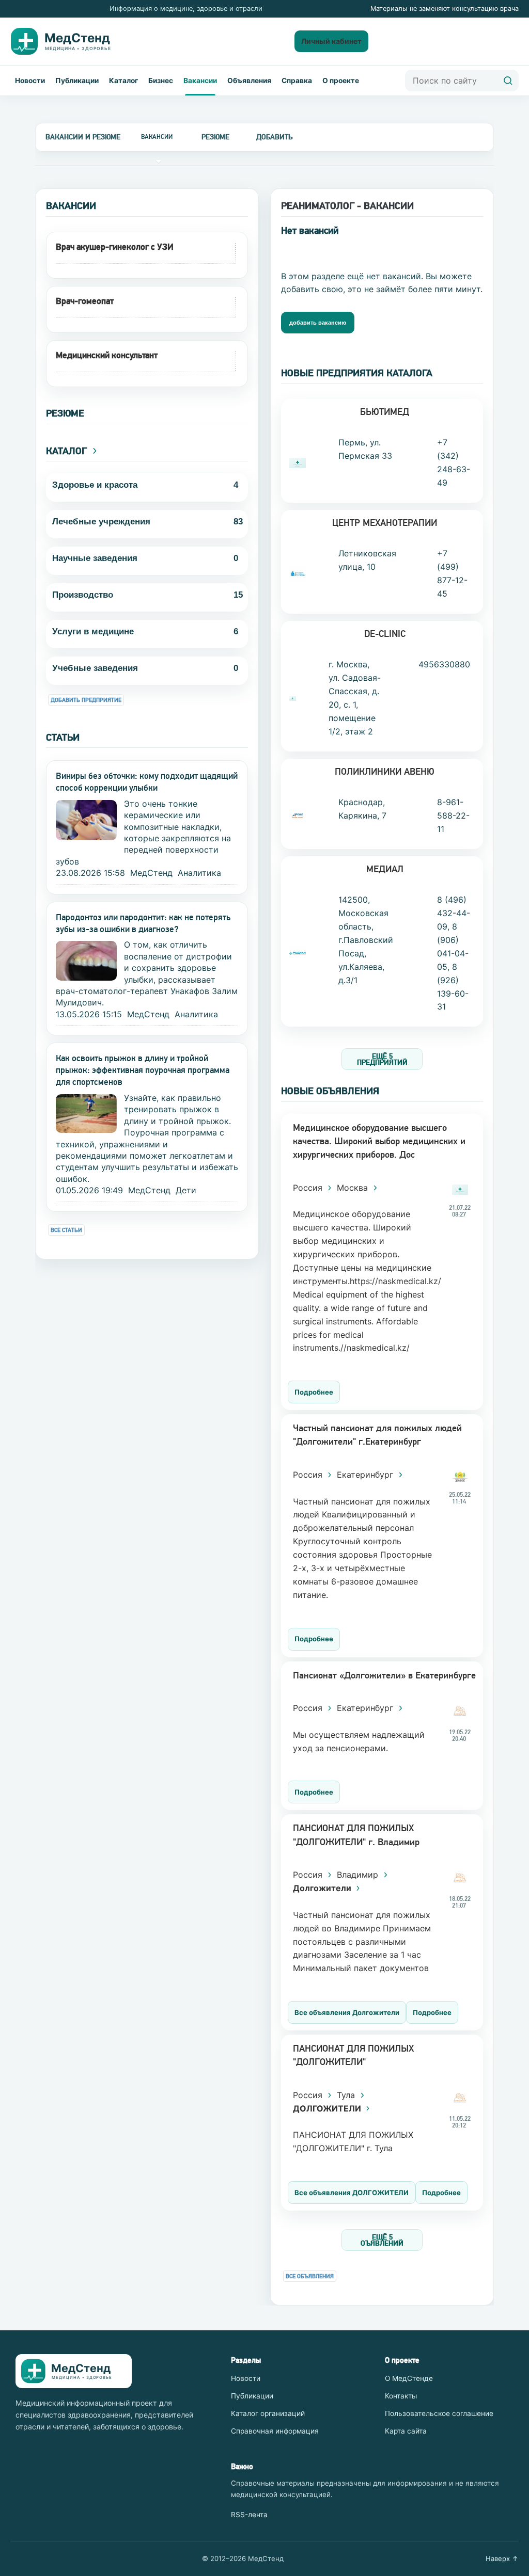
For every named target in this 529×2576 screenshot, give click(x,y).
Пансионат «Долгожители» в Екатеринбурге (384, 1675)
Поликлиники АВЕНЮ (385, 771)
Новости (30, 81)
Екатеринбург (366, 1475)
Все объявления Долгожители (347, 2012)
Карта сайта (406, 2431)
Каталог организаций (268, 2413)
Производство (83, 595)
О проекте (341, 81)
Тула (347, 2095)
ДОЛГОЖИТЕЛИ (328, 2108)
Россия (309, 1188)
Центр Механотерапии (385, 523)
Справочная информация (275, 2431)
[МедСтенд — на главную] (69, 41)
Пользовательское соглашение (439, 2413)
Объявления (249, 81)
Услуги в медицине (93, 631)
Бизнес (161, 81)
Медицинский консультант (107, 355)
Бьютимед (385, 412)
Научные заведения (95, 558)
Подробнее (314, 1392)
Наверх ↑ (502, 2558)
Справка (297, 81)
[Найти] (508, 81)
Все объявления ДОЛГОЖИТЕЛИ (352, 2193)
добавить (274, 137)
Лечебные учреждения (101, 522)
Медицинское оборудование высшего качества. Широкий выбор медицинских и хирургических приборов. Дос (379, 1141)
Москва (354, 1188)
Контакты (401, 2396)
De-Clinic (385, 634)
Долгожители (323, 1888)
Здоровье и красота (95, 485)
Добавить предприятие (86, 700)
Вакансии (200, 81)
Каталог (123, 81)
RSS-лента (249, 2515)
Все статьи (66, 1230)
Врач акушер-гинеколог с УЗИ (115, 247)
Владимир (359, 1875)
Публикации (77, 81)
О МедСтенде (409, 2378)
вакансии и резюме (83, 137)
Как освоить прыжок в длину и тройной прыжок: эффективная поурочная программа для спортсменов (143, 1070)
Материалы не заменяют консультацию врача (445, 9)
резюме (215, 137)
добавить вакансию (318, 323)
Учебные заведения (95, 668)
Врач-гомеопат (85, 301)
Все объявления (310, 2276)
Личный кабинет (331, 41)
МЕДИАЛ (385, 869)
